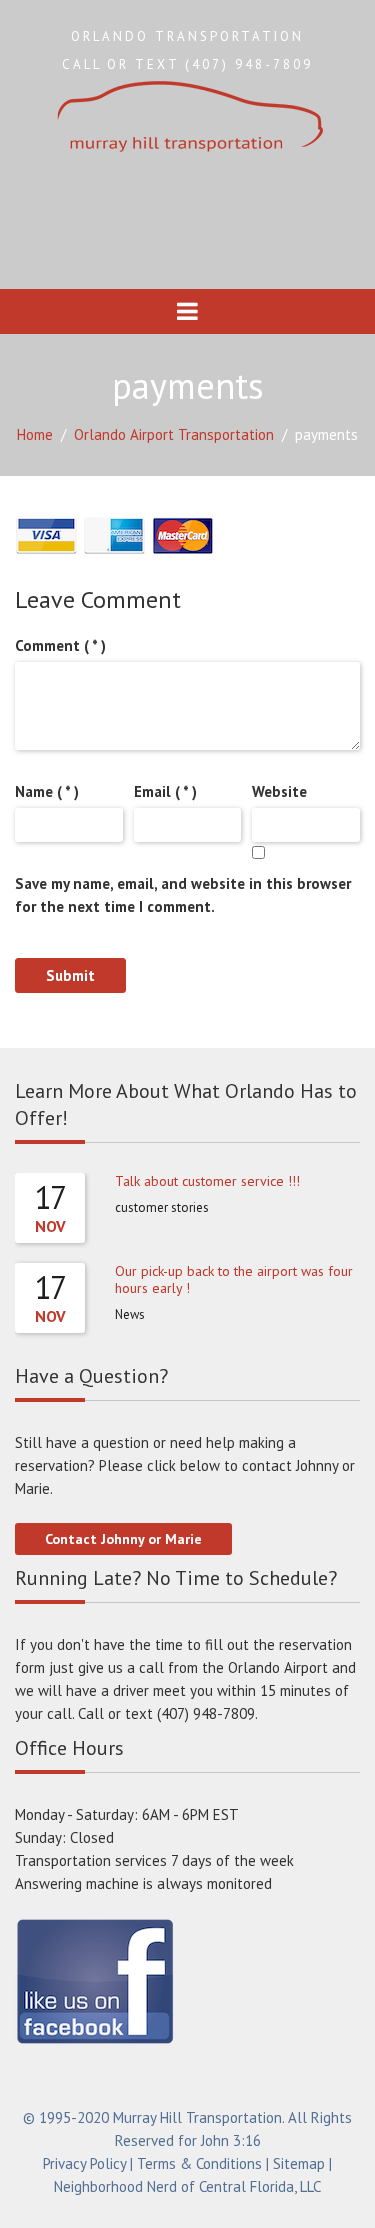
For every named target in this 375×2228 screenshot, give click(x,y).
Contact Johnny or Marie (123, 1539)
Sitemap (299, 2163)
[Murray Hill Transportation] (188, 118)
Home (35, 434)
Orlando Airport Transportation (174, 434)
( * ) (60, 645)
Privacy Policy (84, 2163)
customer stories (162, 1207)
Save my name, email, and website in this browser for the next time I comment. (183, 895)
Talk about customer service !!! (207, 1181)
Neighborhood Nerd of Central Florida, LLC (187, 2186)
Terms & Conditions (199, 2163)
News (130, 1314)
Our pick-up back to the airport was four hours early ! (234, 1279)
